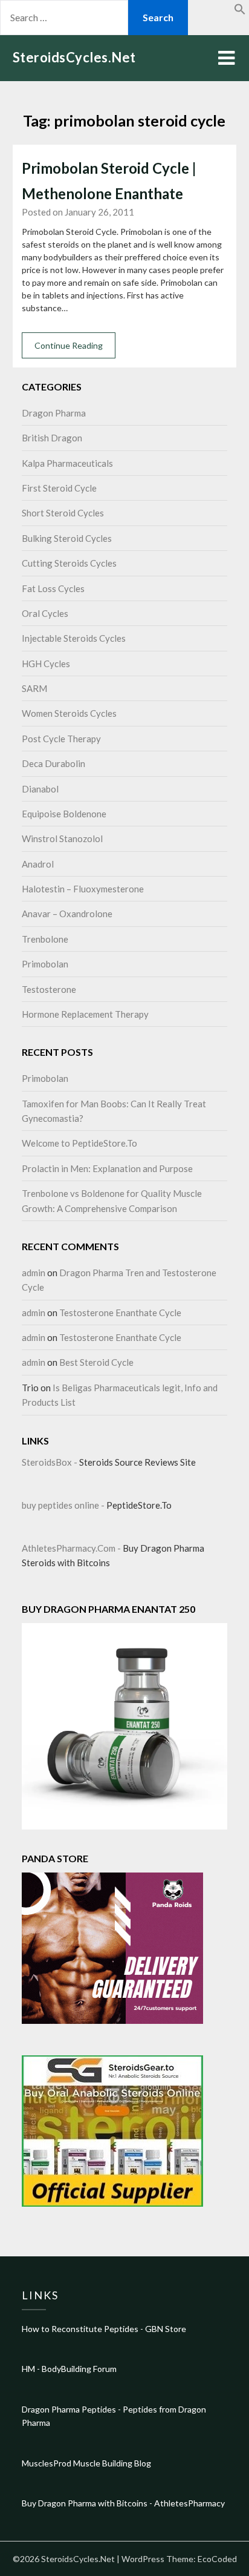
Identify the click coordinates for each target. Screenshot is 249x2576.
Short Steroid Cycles (63, 513)
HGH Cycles (46, 664)
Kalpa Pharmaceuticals (67, 463)
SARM (34, 688)
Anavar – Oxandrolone (67, 914)
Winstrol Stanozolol (62, 838)
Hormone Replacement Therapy (85, 1014)
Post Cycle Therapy (61, 739)
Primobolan (45, 964)
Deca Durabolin (53, 763)
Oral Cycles (45, 613)
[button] (240, 11)
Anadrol (38, 864)
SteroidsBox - (50, 1462)
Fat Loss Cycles (53, 588)
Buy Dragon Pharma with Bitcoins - (88, 2503)
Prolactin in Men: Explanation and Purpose (107, 1168)
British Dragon (52, 438)
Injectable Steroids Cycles (74, 638)
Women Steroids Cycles (69, 713)
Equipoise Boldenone (64, 814)
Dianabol (40, 789)
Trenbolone (45, 939)
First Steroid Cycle (59, 488)
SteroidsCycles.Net (74, 57)
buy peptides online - (64, 1505)
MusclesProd (47, 2463)
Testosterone (49, 989)
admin (34, 1273)
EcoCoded (217, 2559)
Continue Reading (69, 345)
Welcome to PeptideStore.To (79, 1143)
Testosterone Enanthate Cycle (120, 1313)
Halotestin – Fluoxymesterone (83, 889)
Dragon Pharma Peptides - (72, 2409)
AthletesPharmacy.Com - (72, 1548)
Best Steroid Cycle (96, 1362)
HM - (32, 2369)
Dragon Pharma (54, 413)
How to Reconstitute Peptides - (83, 2329)
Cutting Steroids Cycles (69, 563)
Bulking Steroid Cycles (67, 538)
